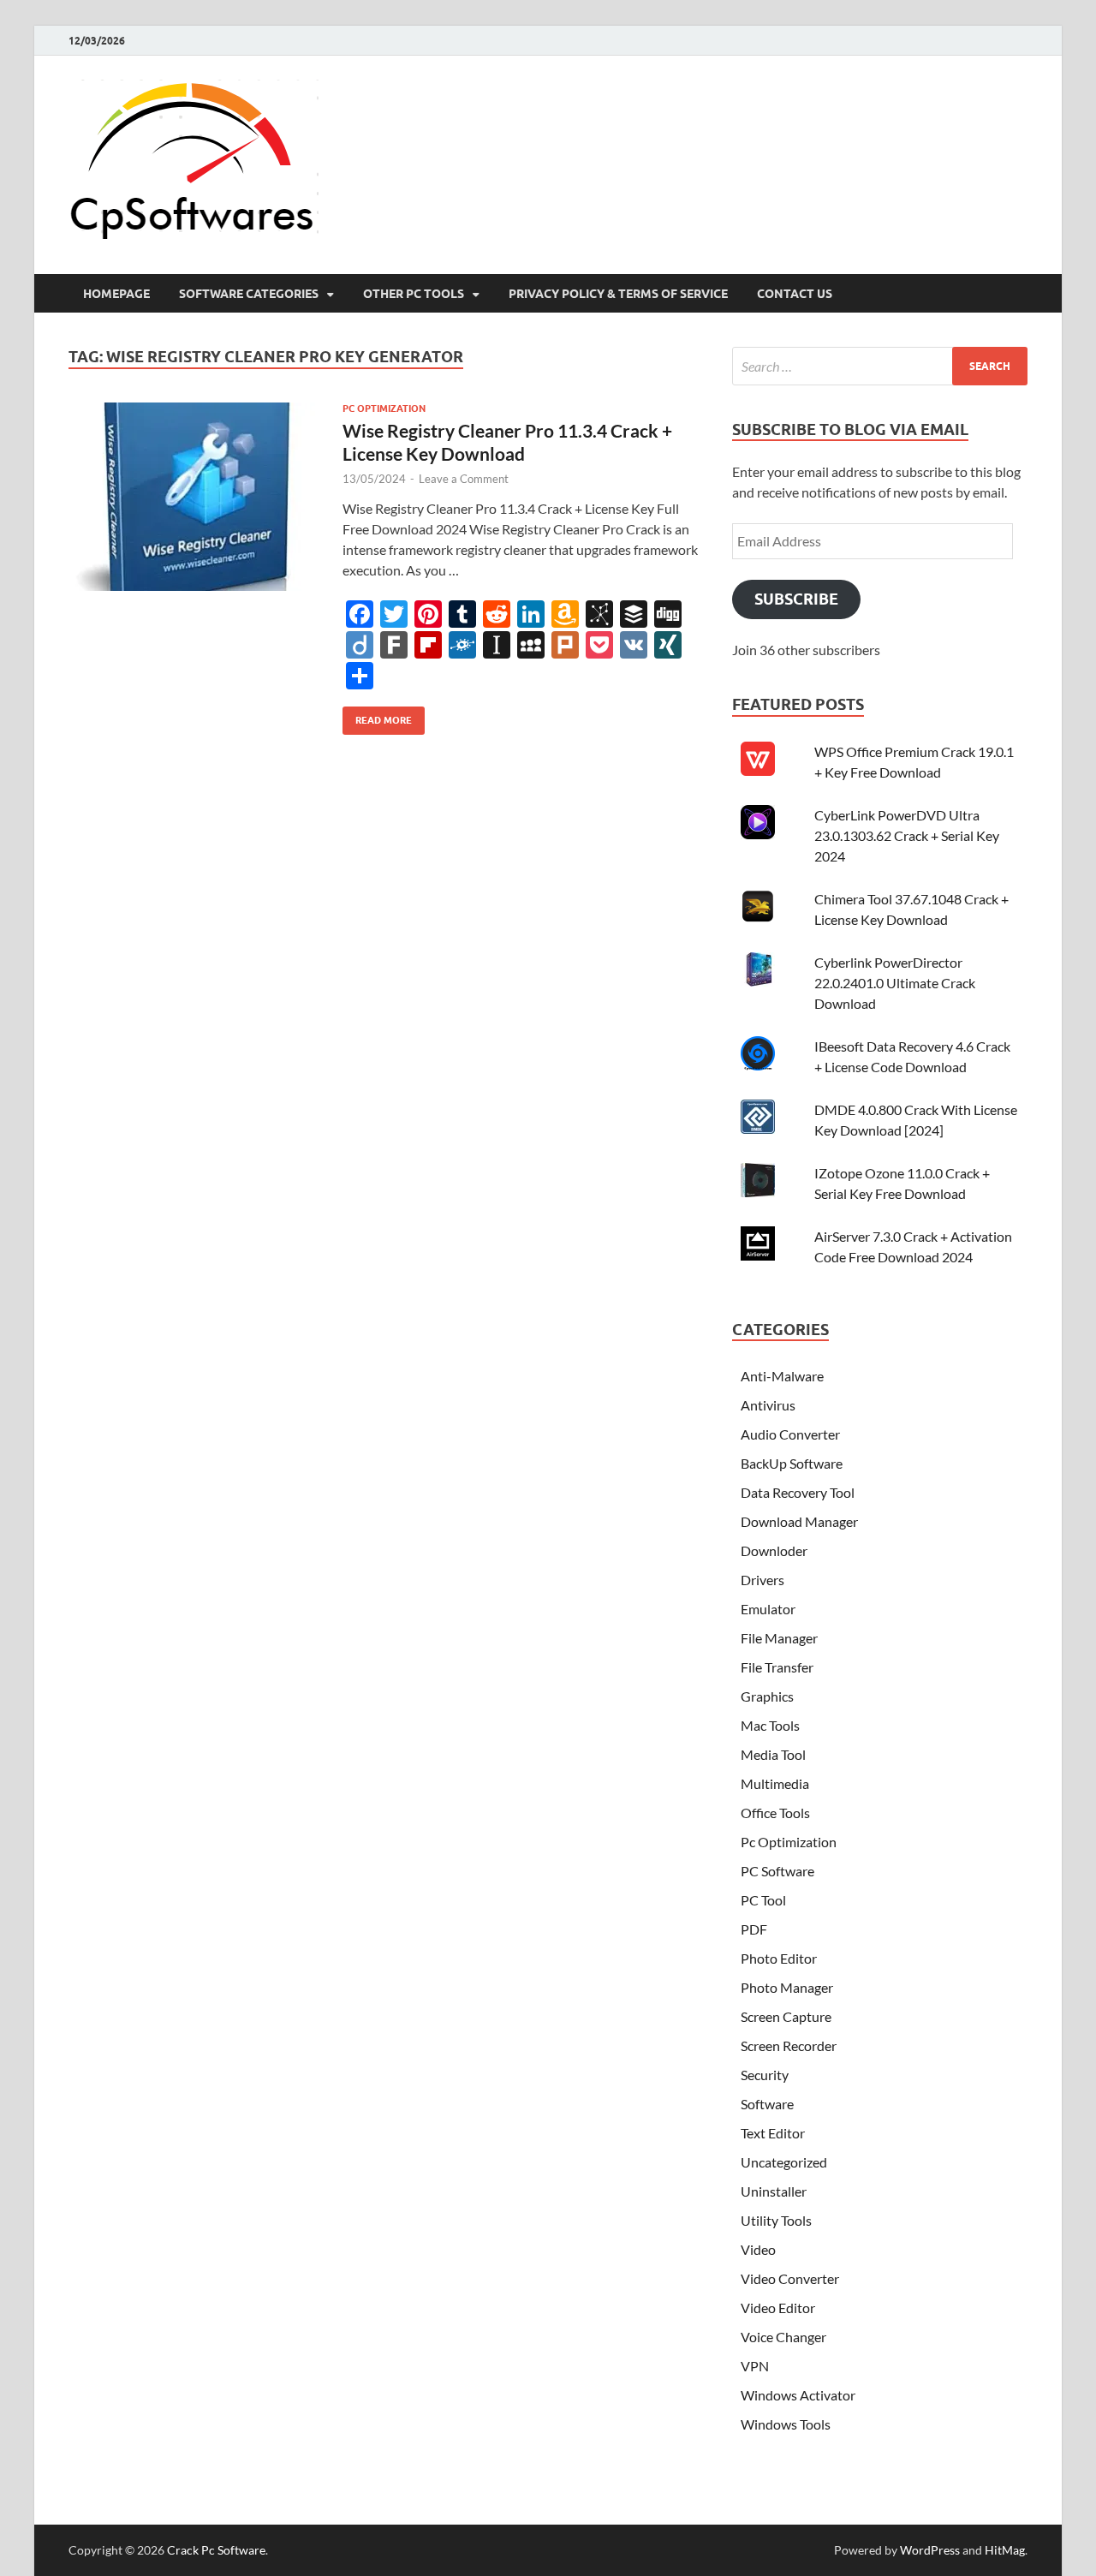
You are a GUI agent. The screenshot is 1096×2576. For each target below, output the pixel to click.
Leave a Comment (464, 479)
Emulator (768, 1609)
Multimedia (775, 1783)
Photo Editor (779, 1958)
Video (758, 2249)
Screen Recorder (789, 2045)
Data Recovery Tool (798, 1492)
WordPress (930, 2550)
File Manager (779, 1638)
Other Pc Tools (414, 294)
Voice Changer (783, 2337)
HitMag (1005, 2550)
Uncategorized (784, 2162)
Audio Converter (790, 1434)
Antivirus (768, 1405)
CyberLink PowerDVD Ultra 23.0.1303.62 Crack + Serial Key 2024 (907, 835)
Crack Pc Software (216, 2550)
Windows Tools (786, 2424)
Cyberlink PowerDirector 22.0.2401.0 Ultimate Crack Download (895, 983)
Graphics (767, 1696)
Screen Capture (786, 2016)
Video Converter (790, 2278)
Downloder (774, 1550)
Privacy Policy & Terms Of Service (618, 294)
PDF (754, 1929)
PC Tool (763, 1900)
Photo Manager (787, 1987)
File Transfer (777, 1667)
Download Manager (799, 1521)
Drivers (762, 1580)
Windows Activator (798, 2395)
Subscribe (796, 599)
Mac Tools (770, 1725)
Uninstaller (774, 2191)
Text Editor (773, 2133)
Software (767, 2104)
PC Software (777, 1871)
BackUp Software (792, 1463)
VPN (755, 2366)
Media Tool (773, 1754)
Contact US (795, 294)
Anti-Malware (782, 1376)
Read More (377, 716)
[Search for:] (880, 366)
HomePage (116, 294)
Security (765, 2075)
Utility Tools (776, 2220)
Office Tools (775, 1813)
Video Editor (778, 2308)
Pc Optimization (384, 408)
